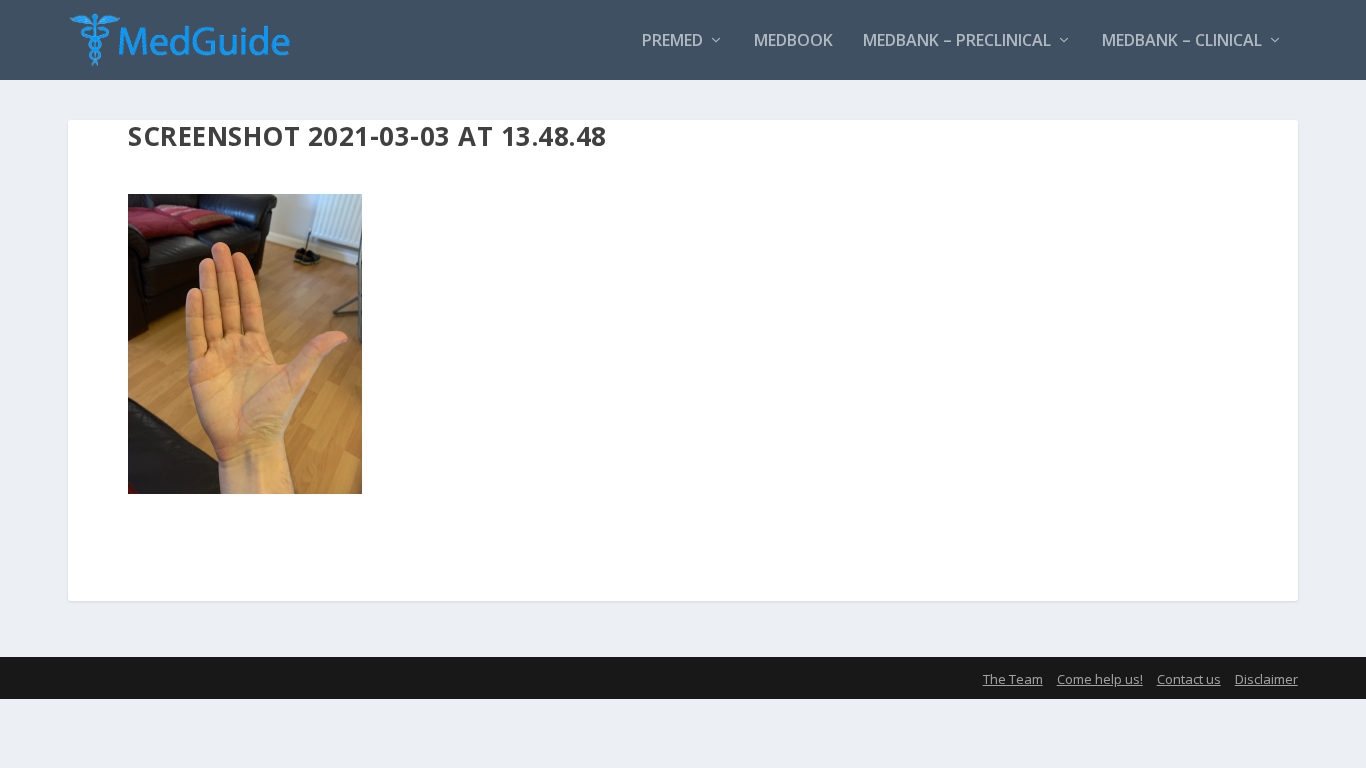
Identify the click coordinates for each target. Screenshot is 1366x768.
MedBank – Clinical (1182, 41)
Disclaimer (1266, 679)
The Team (1013, 679)
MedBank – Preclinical (957, 41)
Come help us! (1100, 679)
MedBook (793, 41)
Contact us (1189, 679)
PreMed (672, 41)
